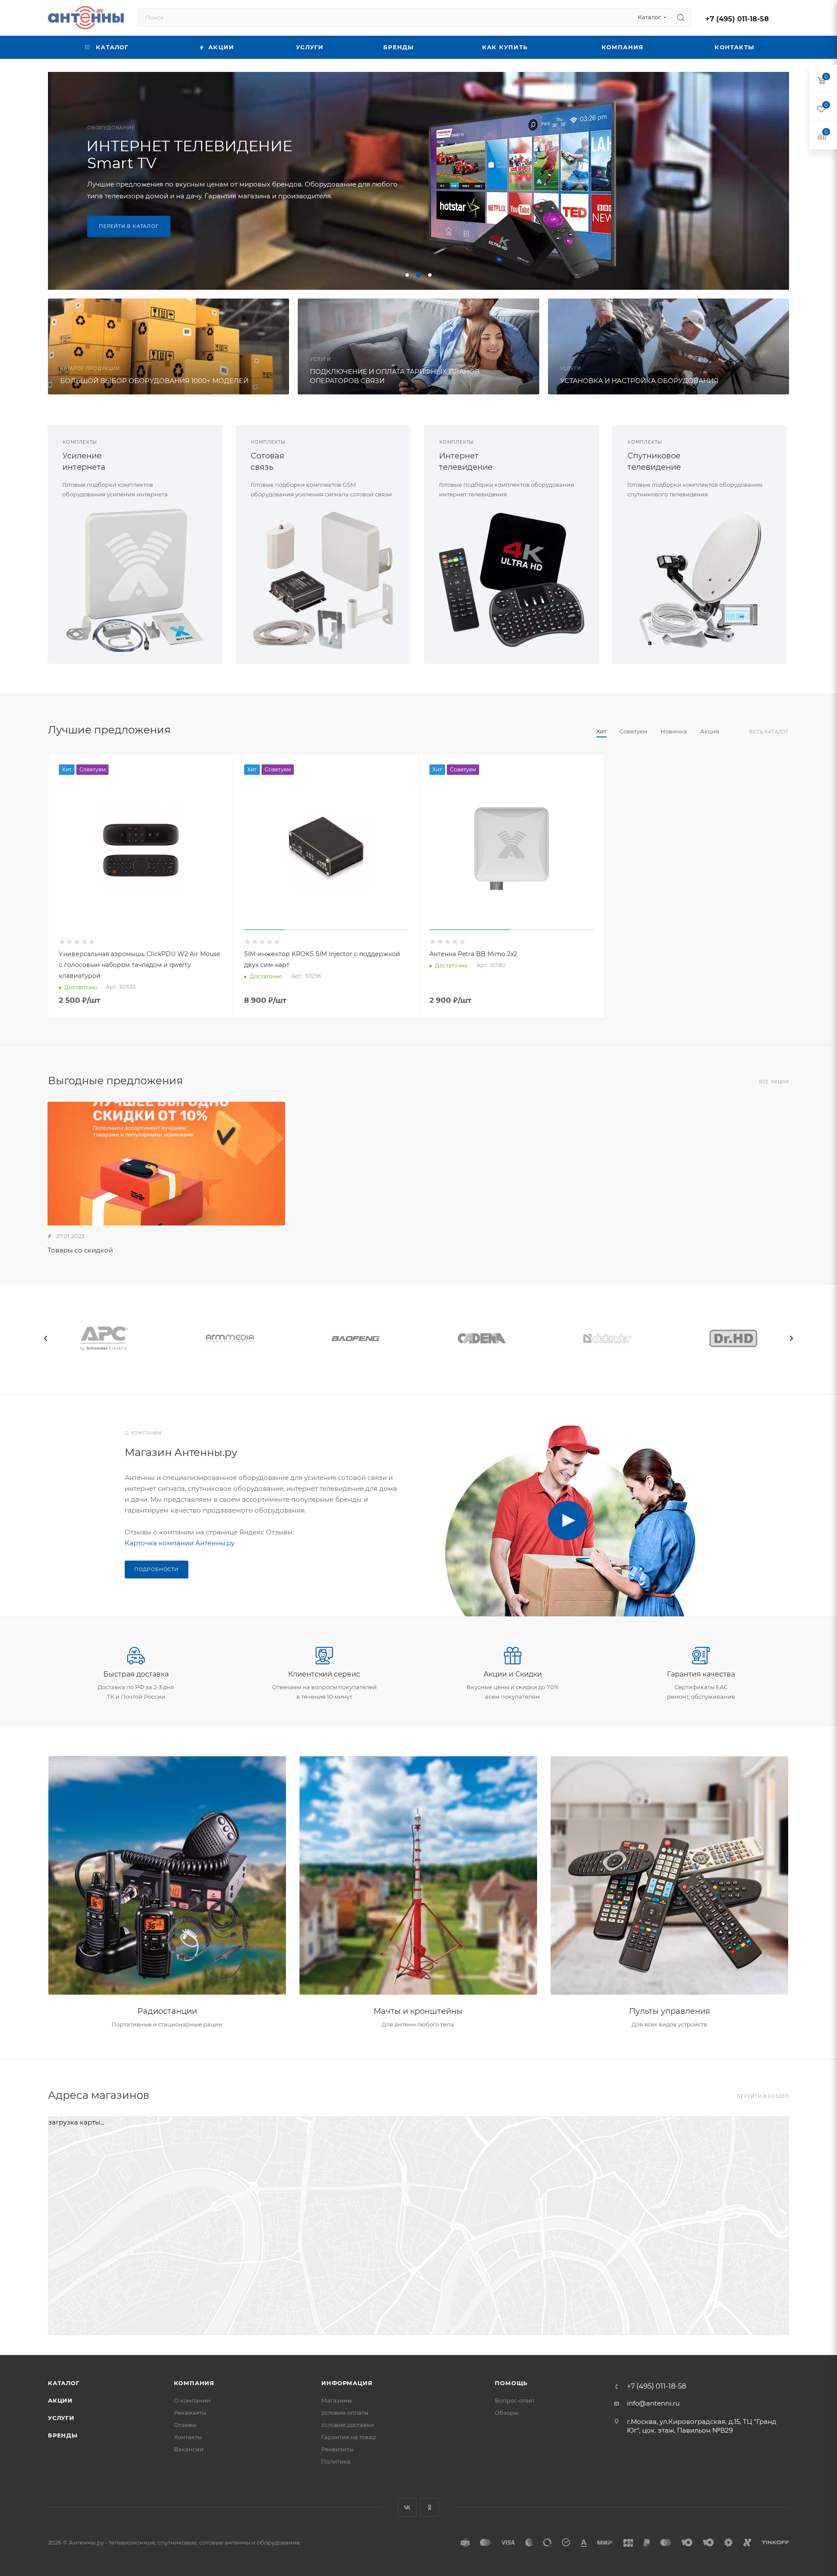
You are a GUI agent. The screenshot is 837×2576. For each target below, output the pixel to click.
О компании (192, 2400)
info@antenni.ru (653, 2403)
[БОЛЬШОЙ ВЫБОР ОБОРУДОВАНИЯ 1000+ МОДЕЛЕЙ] (168, 346)
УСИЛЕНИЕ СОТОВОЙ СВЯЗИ (172, 149)
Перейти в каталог (129, 232)
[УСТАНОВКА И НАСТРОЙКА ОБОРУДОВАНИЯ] (669, 346)
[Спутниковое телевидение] (700, 580)
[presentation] (46, 1338)
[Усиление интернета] (135, 580)
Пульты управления (670, 2011)
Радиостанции (167, 2011)
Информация (347, 2383)
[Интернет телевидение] (512, 580)
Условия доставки (348, 2425)
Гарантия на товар (349, 2437)
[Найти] (681, 17)
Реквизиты (190, 2413)
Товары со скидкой (80, 1250)
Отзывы (185, 2425)
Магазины (337, 2400)
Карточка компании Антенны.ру (180, 1543)
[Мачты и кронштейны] (418, 1876)
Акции (60, 2400)
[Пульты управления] (669, 1876)
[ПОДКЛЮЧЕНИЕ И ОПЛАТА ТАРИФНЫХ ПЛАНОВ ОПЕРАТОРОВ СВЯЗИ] (418, 346)
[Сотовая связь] (323, 580)
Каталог (64, 2383)
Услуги (61, 2418)
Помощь (511, 2383)
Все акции (774, 1082)
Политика (336, 2461)
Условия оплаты (345, 2413)
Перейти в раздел (763, 2096)
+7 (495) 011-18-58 (737, 19)
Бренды (63, 2435)
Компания (194, 2383)
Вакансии (189, 2449)
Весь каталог (769, 732)
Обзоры (507, 2413)
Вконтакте (407, 2507)
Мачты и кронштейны (418, 2011)
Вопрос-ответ (515, 2400)
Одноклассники (430, 2507)
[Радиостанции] (167, 1876)
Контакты (188, 2437)
